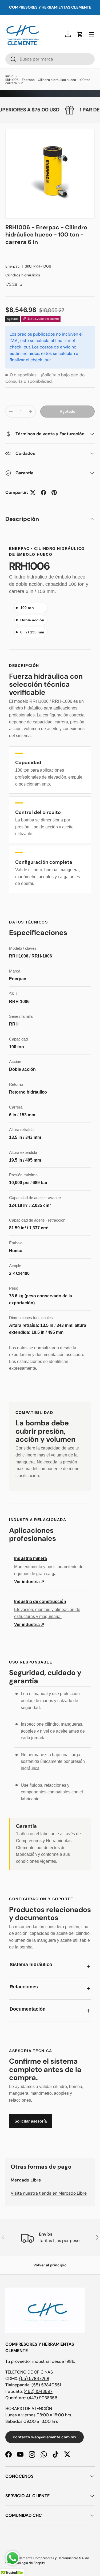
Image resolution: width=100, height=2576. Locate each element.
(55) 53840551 (46, 2385)
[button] (80, 34)
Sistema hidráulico (31, 1965)
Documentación (28, 2009)
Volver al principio (50, 2265)
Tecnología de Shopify (28, 2563)
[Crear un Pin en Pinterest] (54, 493)
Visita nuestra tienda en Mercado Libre (49, 2193)
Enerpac (13, 266)
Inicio (9, 76)
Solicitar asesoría (31, 2121)
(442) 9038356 (42, 2398)
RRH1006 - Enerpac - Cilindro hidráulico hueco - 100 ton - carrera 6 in (49, 81)
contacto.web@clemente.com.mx (45, 2437)
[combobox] (50, 59)
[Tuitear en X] (33, 493)
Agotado (68, 411)
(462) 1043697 (38, 2391)
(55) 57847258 (34, 2378)
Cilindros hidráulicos (23, 275)
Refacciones (24, 1987)
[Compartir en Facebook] (43, 493)
